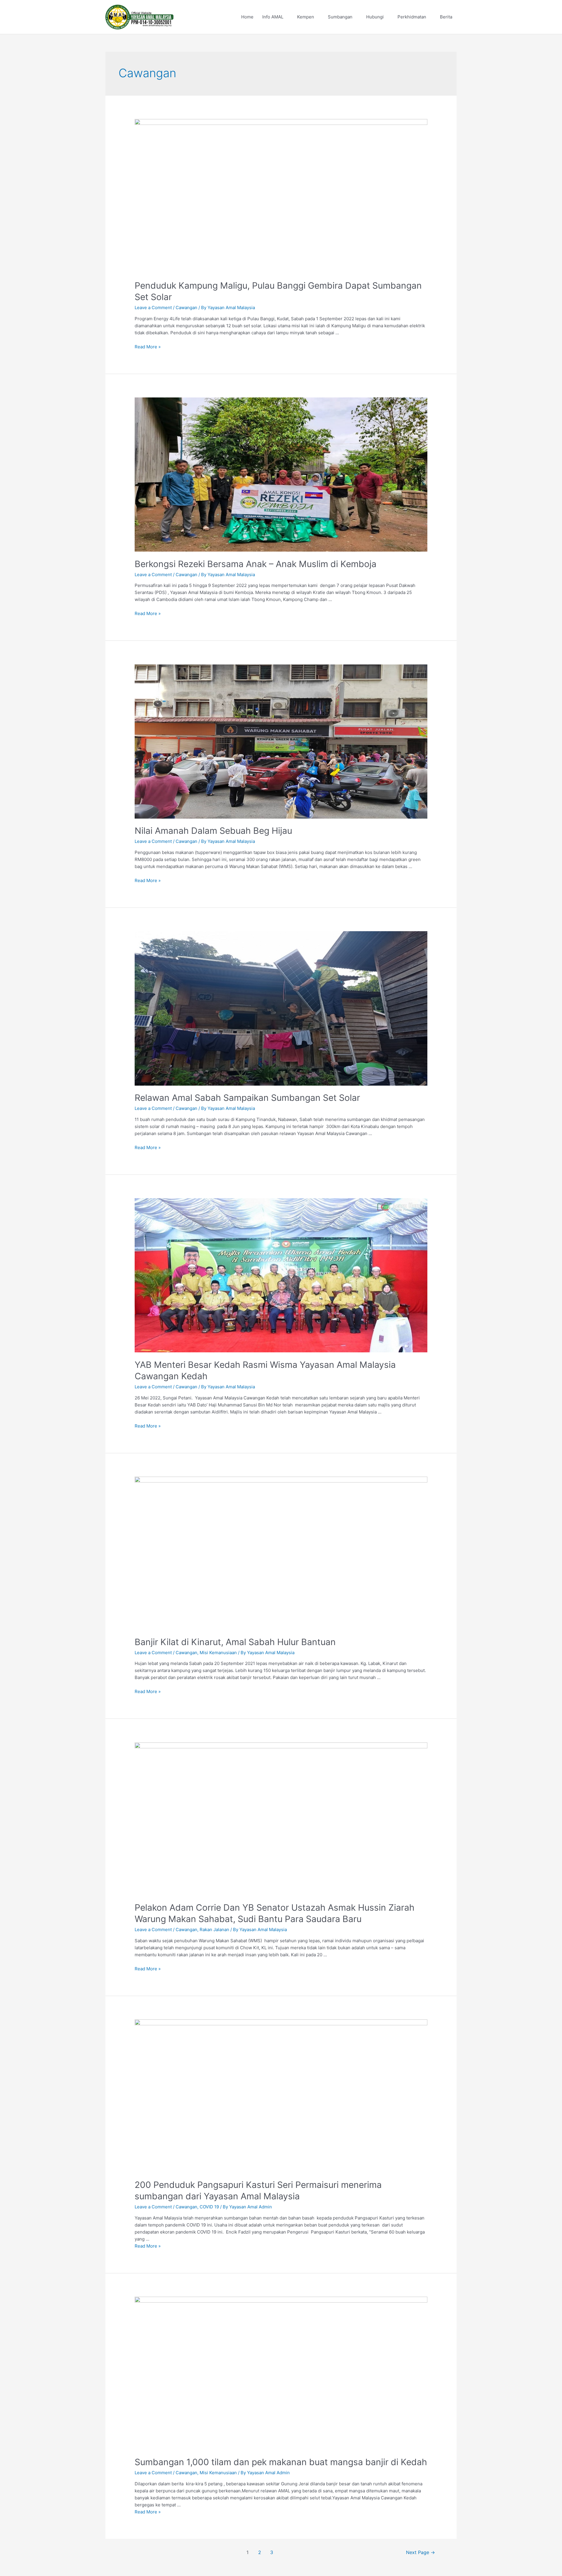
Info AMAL (273, 17)
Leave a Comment (153, 308)
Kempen (306, 17)
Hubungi (375, 17)
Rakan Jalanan (214, 1930)
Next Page (420, 2552)
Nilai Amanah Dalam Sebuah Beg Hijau (213, 831)
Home (247, 17)
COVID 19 (209, 2207)
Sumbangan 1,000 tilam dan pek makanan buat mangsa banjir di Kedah (281, 2462)
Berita (446, 17)
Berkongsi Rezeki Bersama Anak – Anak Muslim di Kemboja (256, 564)
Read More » (148, 347)
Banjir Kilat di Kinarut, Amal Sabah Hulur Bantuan (235, 1642)
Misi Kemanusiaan (218, 1653)
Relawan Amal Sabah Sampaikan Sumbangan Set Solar (247, 1098)
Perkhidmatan (412, 17)
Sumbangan (340, 17)
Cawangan (186, 308)
